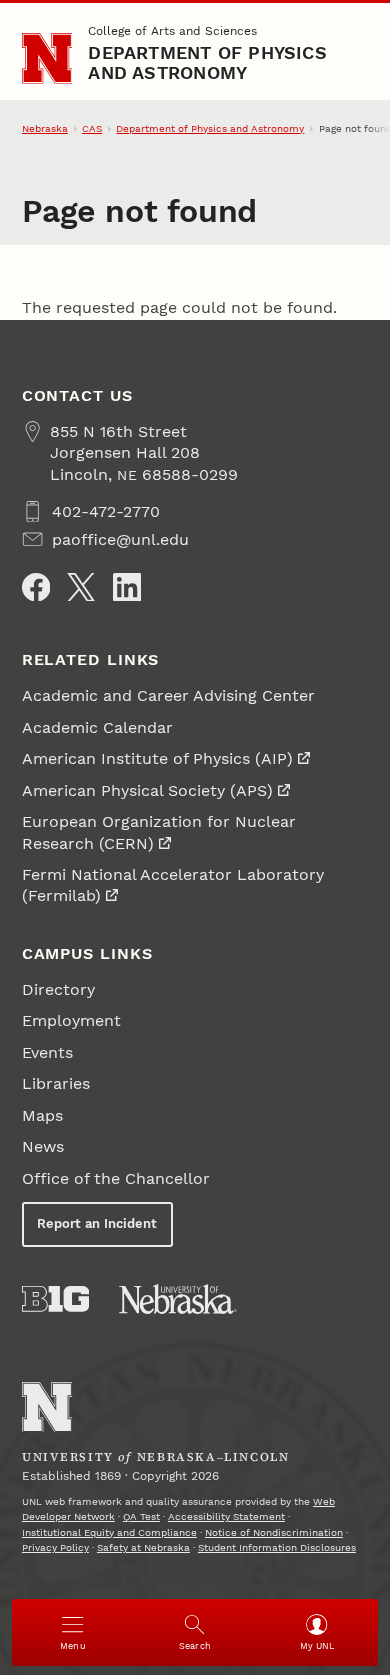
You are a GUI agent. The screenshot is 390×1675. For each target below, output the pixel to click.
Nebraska (45, 128)
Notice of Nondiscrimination (274, 1532)
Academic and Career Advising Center (168, 695)
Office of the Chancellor (116, 1178)
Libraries (56, 1083)
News (43, 1146)
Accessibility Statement (226, 1516)
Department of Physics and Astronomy (207, 62)
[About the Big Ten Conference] (55, 1299)
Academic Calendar (97, 727)
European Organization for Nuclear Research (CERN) (159, 832)
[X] (81, 587)
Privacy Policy (55, 1547)
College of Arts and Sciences (172, 31)
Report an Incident (97, 1223)
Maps (42, 1115)
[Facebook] (36, 587)
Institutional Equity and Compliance (109, 1532)
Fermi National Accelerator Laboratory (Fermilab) (173, 885)
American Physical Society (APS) (147, 790)
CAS (92, 128)
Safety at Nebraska (143, 1547)
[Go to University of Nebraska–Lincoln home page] (47, 58)
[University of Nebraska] (178, 1299)
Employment (71, 1020)
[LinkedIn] (127, 587)
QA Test (141, 1516)
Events (47, 1052)
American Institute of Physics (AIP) (157, 758)
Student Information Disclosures (277, 1547)
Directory (58, 989)
